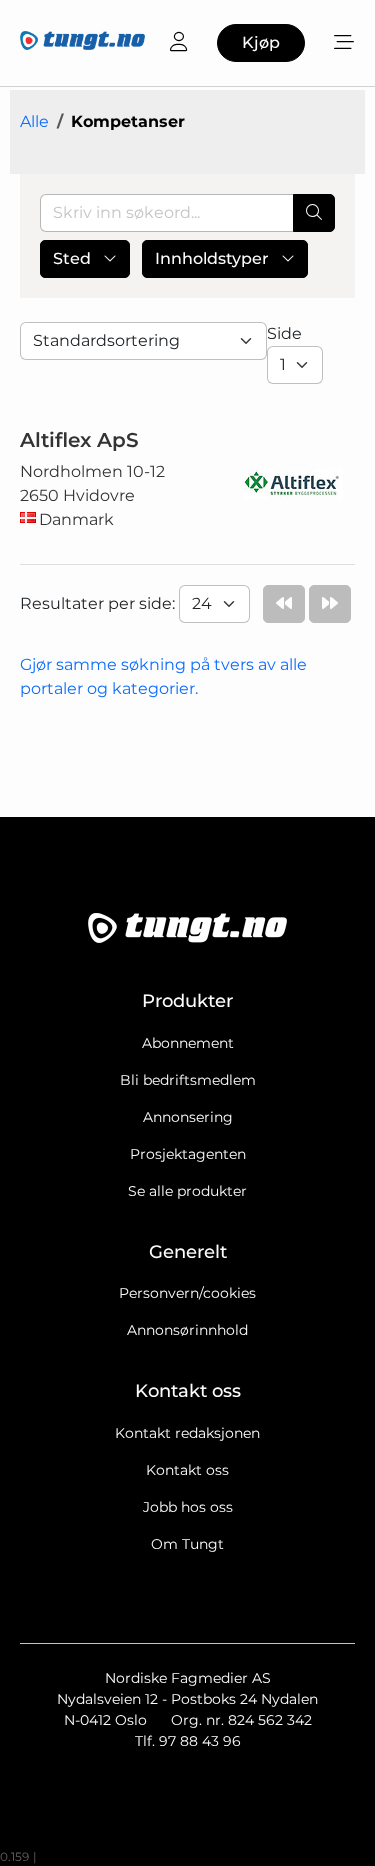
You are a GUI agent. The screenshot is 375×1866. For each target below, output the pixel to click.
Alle (34, 121)
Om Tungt (187, 1544)
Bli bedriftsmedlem (188, 1080)
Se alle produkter (187, 1191)
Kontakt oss (187, 1470)
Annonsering (188, 1117)
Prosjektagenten (188, 1154)
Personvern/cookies (187, 1293)
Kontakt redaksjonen (187, 1433)
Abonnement (188, 1043)
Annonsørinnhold (187, 1330)
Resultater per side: (99, 603)
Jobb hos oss (188, 1507)
